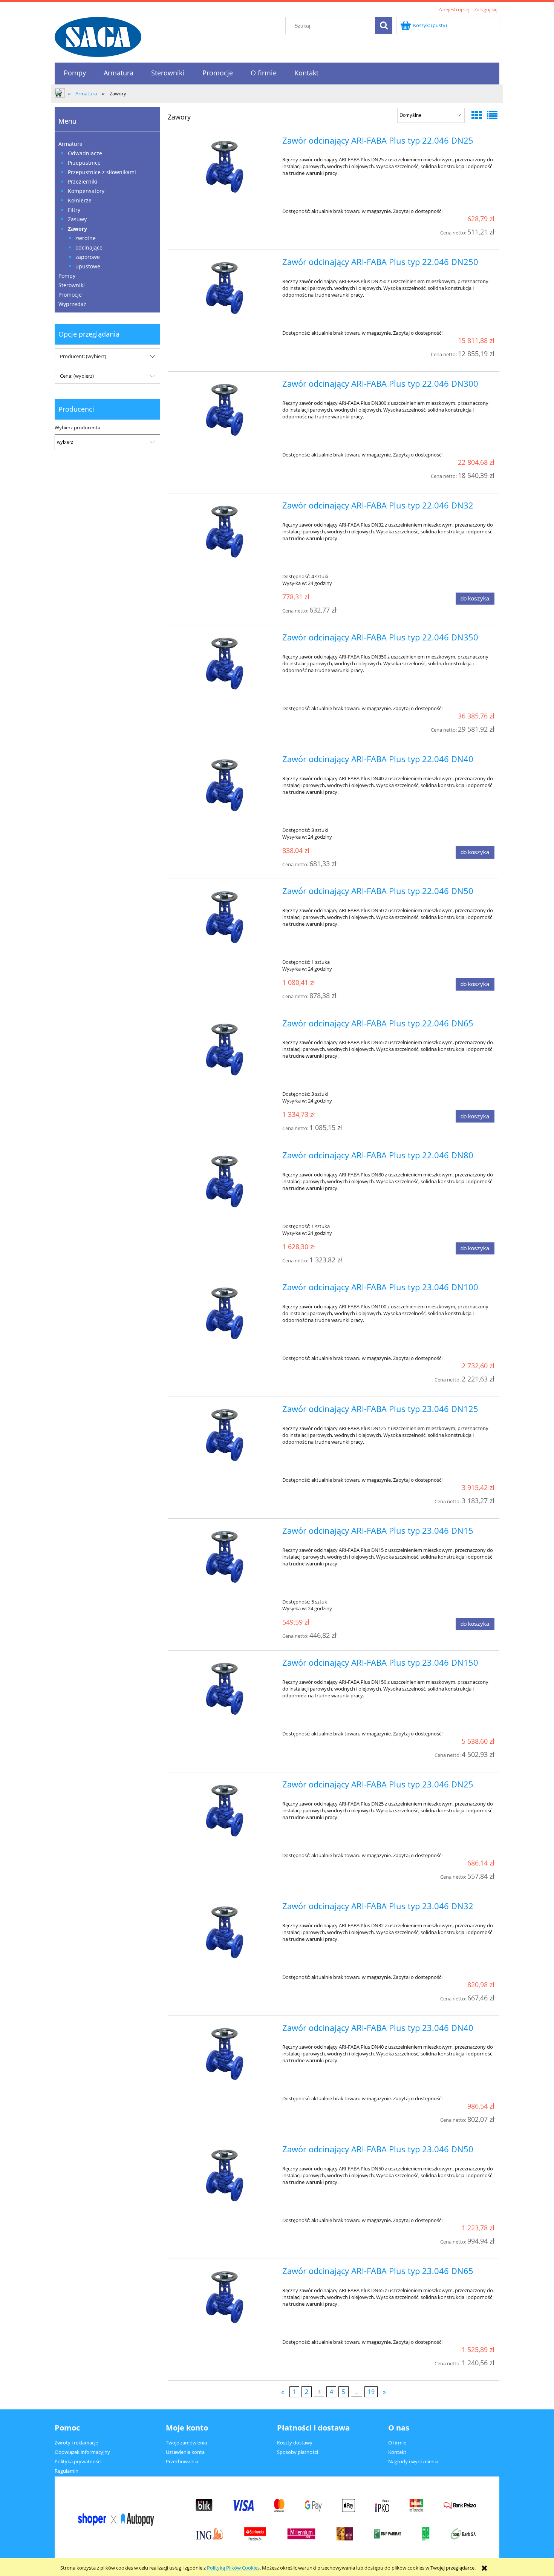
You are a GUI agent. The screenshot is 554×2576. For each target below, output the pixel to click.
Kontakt (397, 2452)
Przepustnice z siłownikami (102, 172)
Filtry (74, 210)
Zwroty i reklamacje (76, 2443)
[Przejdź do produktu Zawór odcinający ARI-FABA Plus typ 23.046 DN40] (224, 2053)
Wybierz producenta (77, 427)
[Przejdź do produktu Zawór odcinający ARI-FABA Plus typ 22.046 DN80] (224, 1180)
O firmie (397, 2443)
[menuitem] (75, 73)
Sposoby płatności (298, 2452)
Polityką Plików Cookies (233, 2568)
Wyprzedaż (72, 304)
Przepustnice (84, 163)
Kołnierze (80, 200)
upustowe (88, 266)
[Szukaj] (384, 26)
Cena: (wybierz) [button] (77, 376)
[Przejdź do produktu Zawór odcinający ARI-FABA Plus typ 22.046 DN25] (224, 165)
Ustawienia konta (185, 2452)
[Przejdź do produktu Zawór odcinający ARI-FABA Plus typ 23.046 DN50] (224, 2174)
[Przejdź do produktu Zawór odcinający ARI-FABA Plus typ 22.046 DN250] (224, 287)
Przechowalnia (182, 2461)
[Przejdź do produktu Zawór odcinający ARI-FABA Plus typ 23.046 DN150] (224, 1688)
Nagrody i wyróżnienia (413, 2461)
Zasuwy (77, 219)
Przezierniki (83, 181)
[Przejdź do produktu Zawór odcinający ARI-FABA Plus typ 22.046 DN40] (224, 784)
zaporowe (88, 257)
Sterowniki (72, 285)
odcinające (89, 247)
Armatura (70, 144)
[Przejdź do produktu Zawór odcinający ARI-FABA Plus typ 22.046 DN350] (224, 662)
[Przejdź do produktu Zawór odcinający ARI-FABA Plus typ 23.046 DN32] (224, 1931)
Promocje (70, 295)
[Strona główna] (98, 36)
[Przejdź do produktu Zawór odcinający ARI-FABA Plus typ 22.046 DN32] (224, 530)
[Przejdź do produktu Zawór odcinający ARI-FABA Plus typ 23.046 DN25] (224, 1809)
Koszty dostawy (295, 2443)
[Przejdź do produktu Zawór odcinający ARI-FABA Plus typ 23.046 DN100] (224, 1312)
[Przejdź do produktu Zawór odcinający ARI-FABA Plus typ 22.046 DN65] (224, 1048)
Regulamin (67, 2471)
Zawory (77, 229)
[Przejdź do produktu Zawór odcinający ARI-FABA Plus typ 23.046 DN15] (224, 1556)
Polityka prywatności (78, 2461)
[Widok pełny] (492, 115)
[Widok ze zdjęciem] (477, 115)
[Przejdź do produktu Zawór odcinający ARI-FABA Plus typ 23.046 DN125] (224, 1434)
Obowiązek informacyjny (82, 2452)
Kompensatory (86, 191)
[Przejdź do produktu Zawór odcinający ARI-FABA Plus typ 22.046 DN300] (224, 409)
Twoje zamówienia (186, 2443)
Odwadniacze (85, 153)
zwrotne (86, 238)
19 (371, 2392)
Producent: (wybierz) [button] (83, 356)
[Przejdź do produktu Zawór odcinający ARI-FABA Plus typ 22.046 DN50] (224, 916)
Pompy (67, 276)
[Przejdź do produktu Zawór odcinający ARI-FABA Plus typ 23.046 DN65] (224, 2296)
